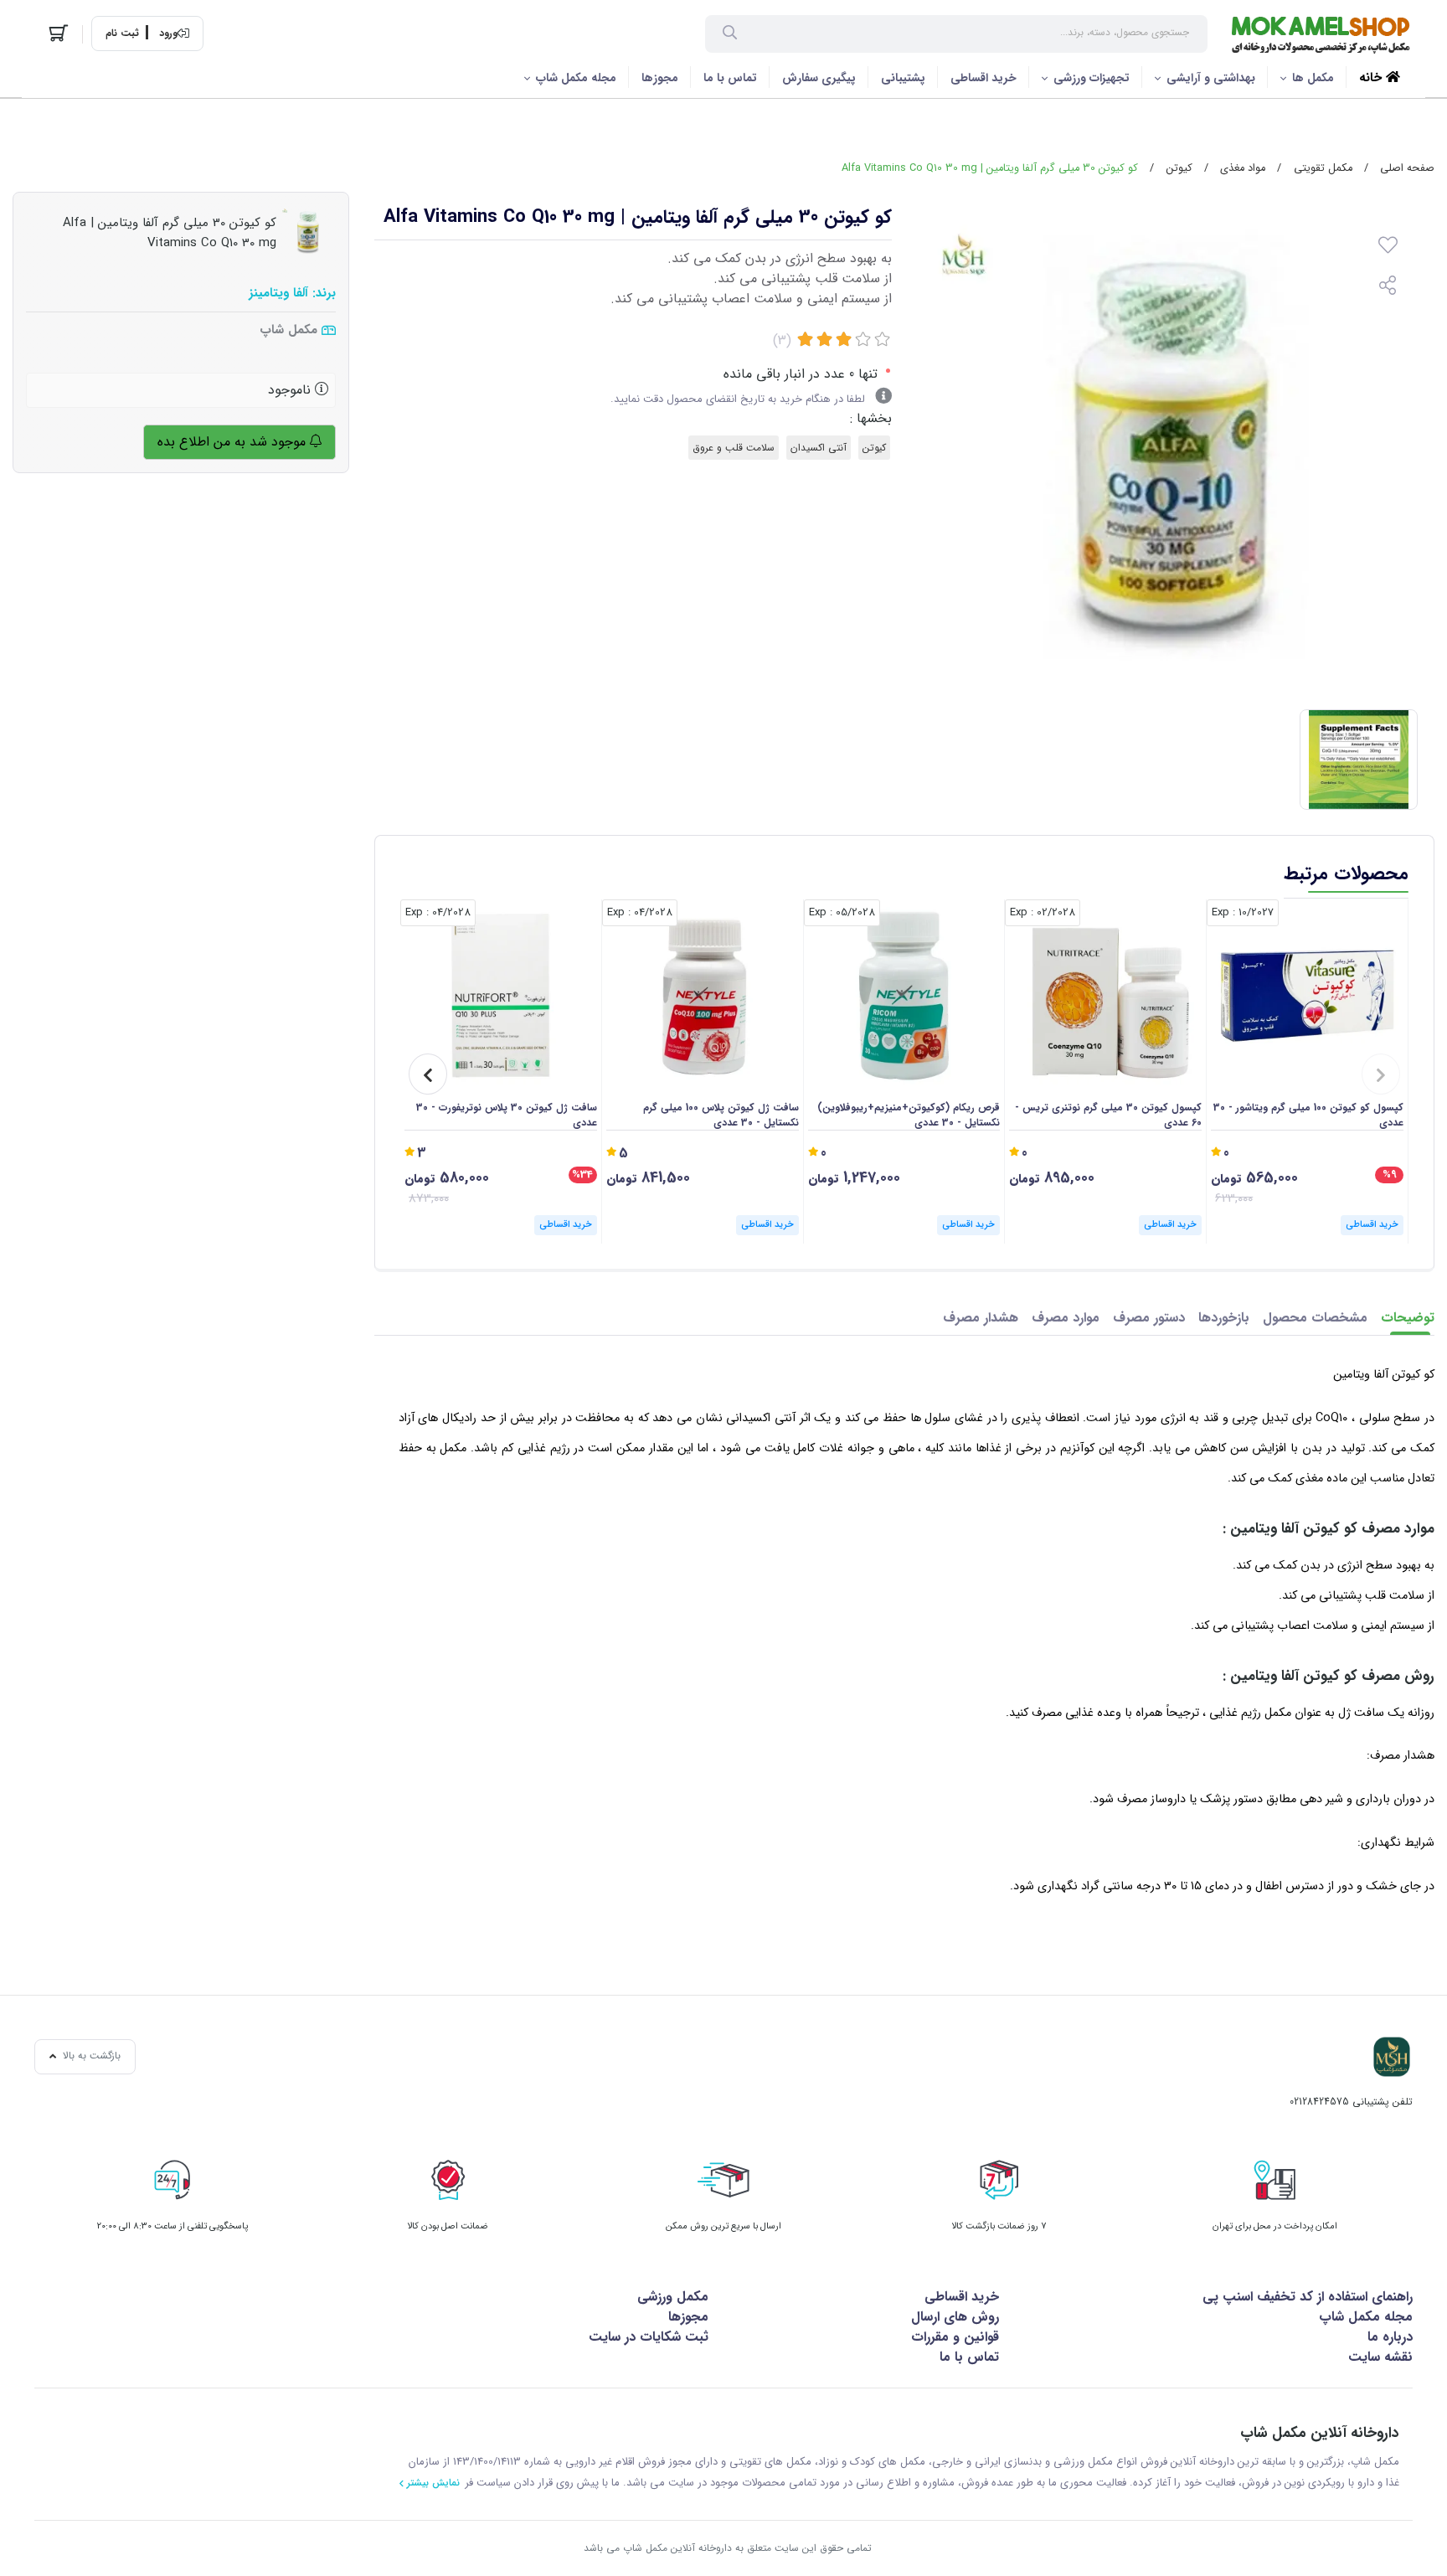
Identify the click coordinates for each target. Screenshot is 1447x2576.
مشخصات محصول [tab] (1315, 1318)
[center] (730, 34)
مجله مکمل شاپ (576, 78)
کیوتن (1179, 168)
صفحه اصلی (1407, 168)
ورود (168, 33)
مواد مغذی (1243, 168)
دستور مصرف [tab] (1149, 1318)
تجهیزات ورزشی (1092, 78)
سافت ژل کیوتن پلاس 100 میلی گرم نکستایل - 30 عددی (721, 1115)
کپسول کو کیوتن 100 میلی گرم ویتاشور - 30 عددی (1308, 1115)
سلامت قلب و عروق (734, 448)
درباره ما (1390, 2337)
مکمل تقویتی (1323, 168)
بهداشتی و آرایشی (1211, 78)
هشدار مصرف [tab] (981, 1318)
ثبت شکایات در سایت (649, 2337)
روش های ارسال (955, 2317)
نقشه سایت (1380, 2357)
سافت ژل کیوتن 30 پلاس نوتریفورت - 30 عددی (507, 1115)
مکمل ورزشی (673, 2297)
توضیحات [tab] (1408, 1318)
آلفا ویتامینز (278, 294)
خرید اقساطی (984, 78)
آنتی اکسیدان (819, 448)
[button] (1381, 1074)
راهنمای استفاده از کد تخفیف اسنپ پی (1308, 2297)
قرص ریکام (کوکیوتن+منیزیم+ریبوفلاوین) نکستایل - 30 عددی (909, 1115)
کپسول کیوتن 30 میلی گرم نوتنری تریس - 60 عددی (1108, 1115)
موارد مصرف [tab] (1066, 1318)
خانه (1372, 78)
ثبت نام (122, 33)
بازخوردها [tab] (1224, 1318)
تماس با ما (730, 78)
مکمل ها (1313, 78)
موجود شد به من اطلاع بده (234, 442)
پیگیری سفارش (819, 78)
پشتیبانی (903, 78)
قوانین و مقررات (955, 2337)
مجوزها (660, 78)
